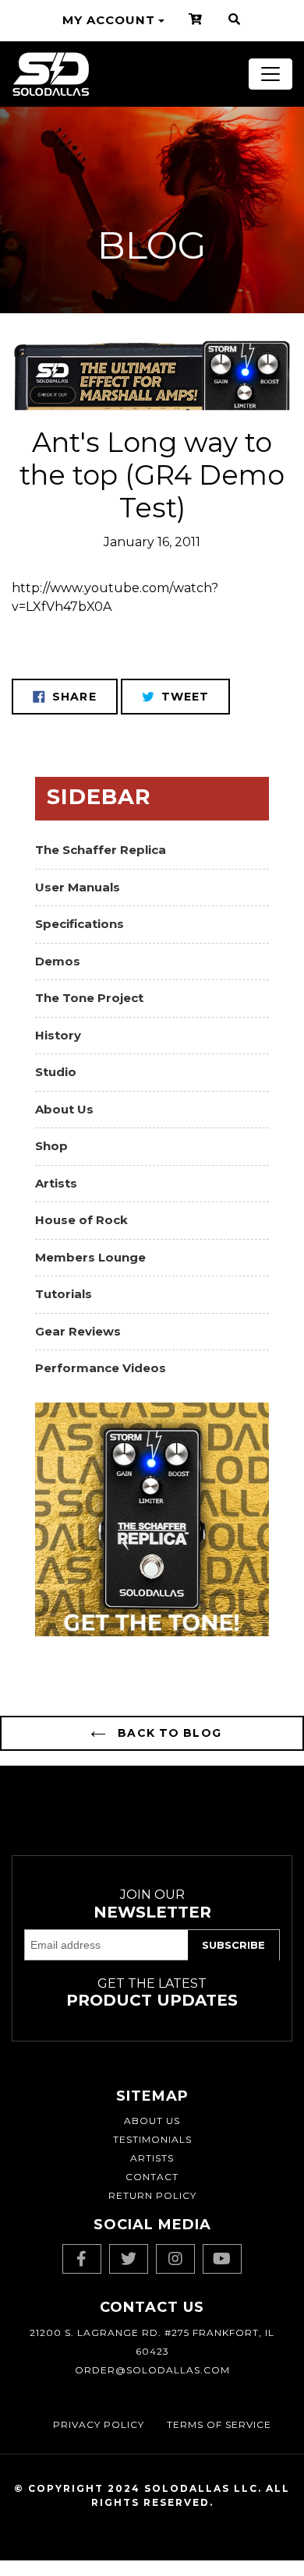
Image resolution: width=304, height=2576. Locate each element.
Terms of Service (219, 2424)
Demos (58, 961)
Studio (56, 1072)
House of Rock (81, 1220)
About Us (64, 1109)
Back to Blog (168, 1733)
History (58, 1035)
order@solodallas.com (152, 2370)
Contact (152, 2177)
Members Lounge (90, 1257)
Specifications (80, 924)
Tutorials (64, 1294)
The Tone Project (89, 998)
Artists (56, 1183)
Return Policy (152, 2195)
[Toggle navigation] (270, 74)
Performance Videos (101, 1368)
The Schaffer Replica (101, 850)
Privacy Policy (99, 2424)
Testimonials (152, 2139)
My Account (109, 20)
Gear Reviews (78, 1331)
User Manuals (78, 887)
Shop (51, 1146)
